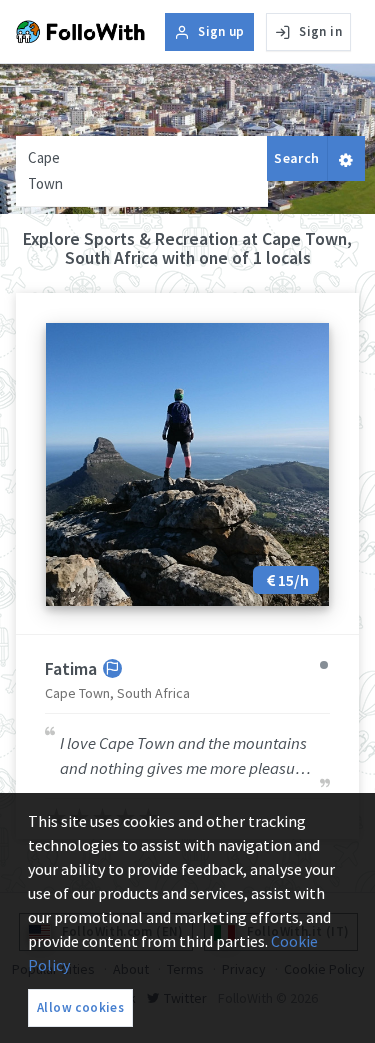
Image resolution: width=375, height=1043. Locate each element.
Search (297, 158)
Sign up (221, 31)
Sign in (320, 31)
